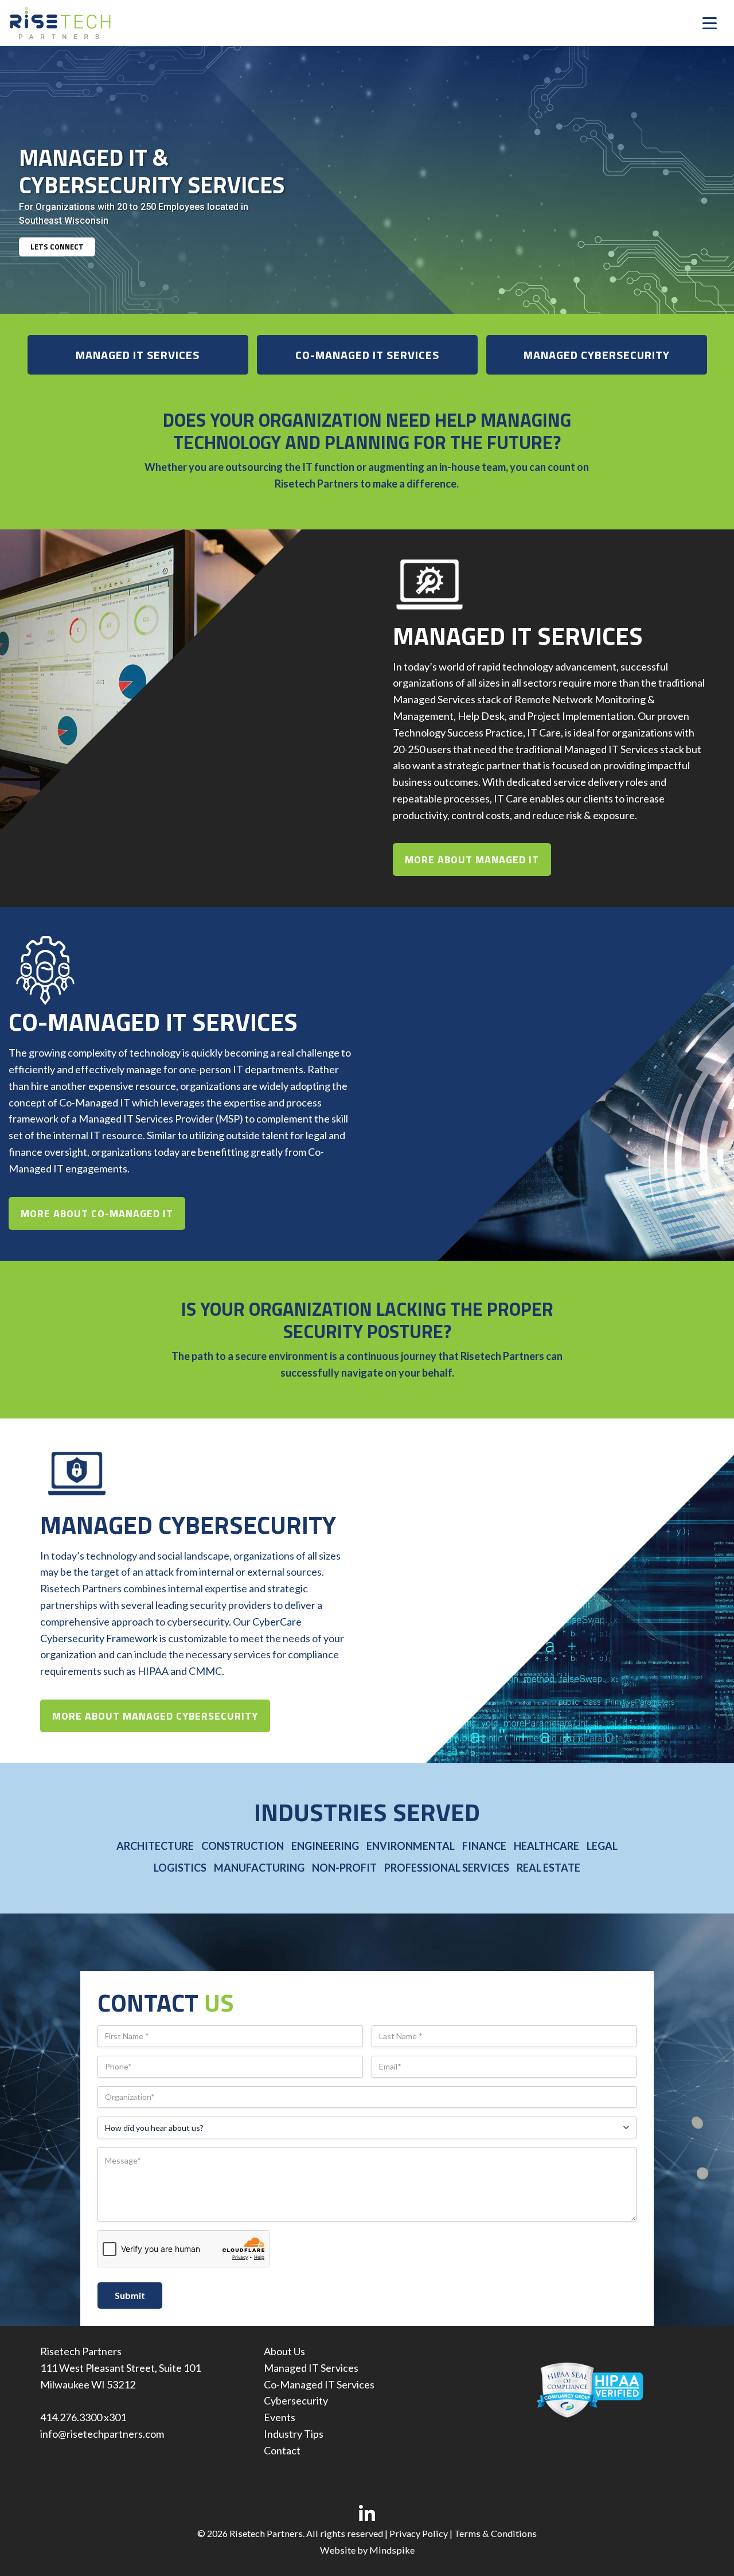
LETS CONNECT (57, 247)
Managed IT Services (311, 2368)
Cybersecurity (296, 2400)
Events (280, 2417)
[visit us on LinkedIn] (367, 2514)
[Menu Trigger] (710, 23)
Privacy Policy (419, 2533)
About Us (284, 2351)
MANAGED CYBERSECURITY (597, 355)
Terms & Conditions (495, 2533)
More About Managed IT (472, 860)
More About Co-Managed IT (97, 1213)
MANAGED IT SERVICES (138, 355)
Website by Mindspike (367, 2550)
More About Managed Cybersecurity (155, 1716)
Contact (282, 2450)
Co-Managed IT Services (319, 2384)
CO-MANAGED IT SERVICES (367, 355)
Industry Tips (294, 2434)
